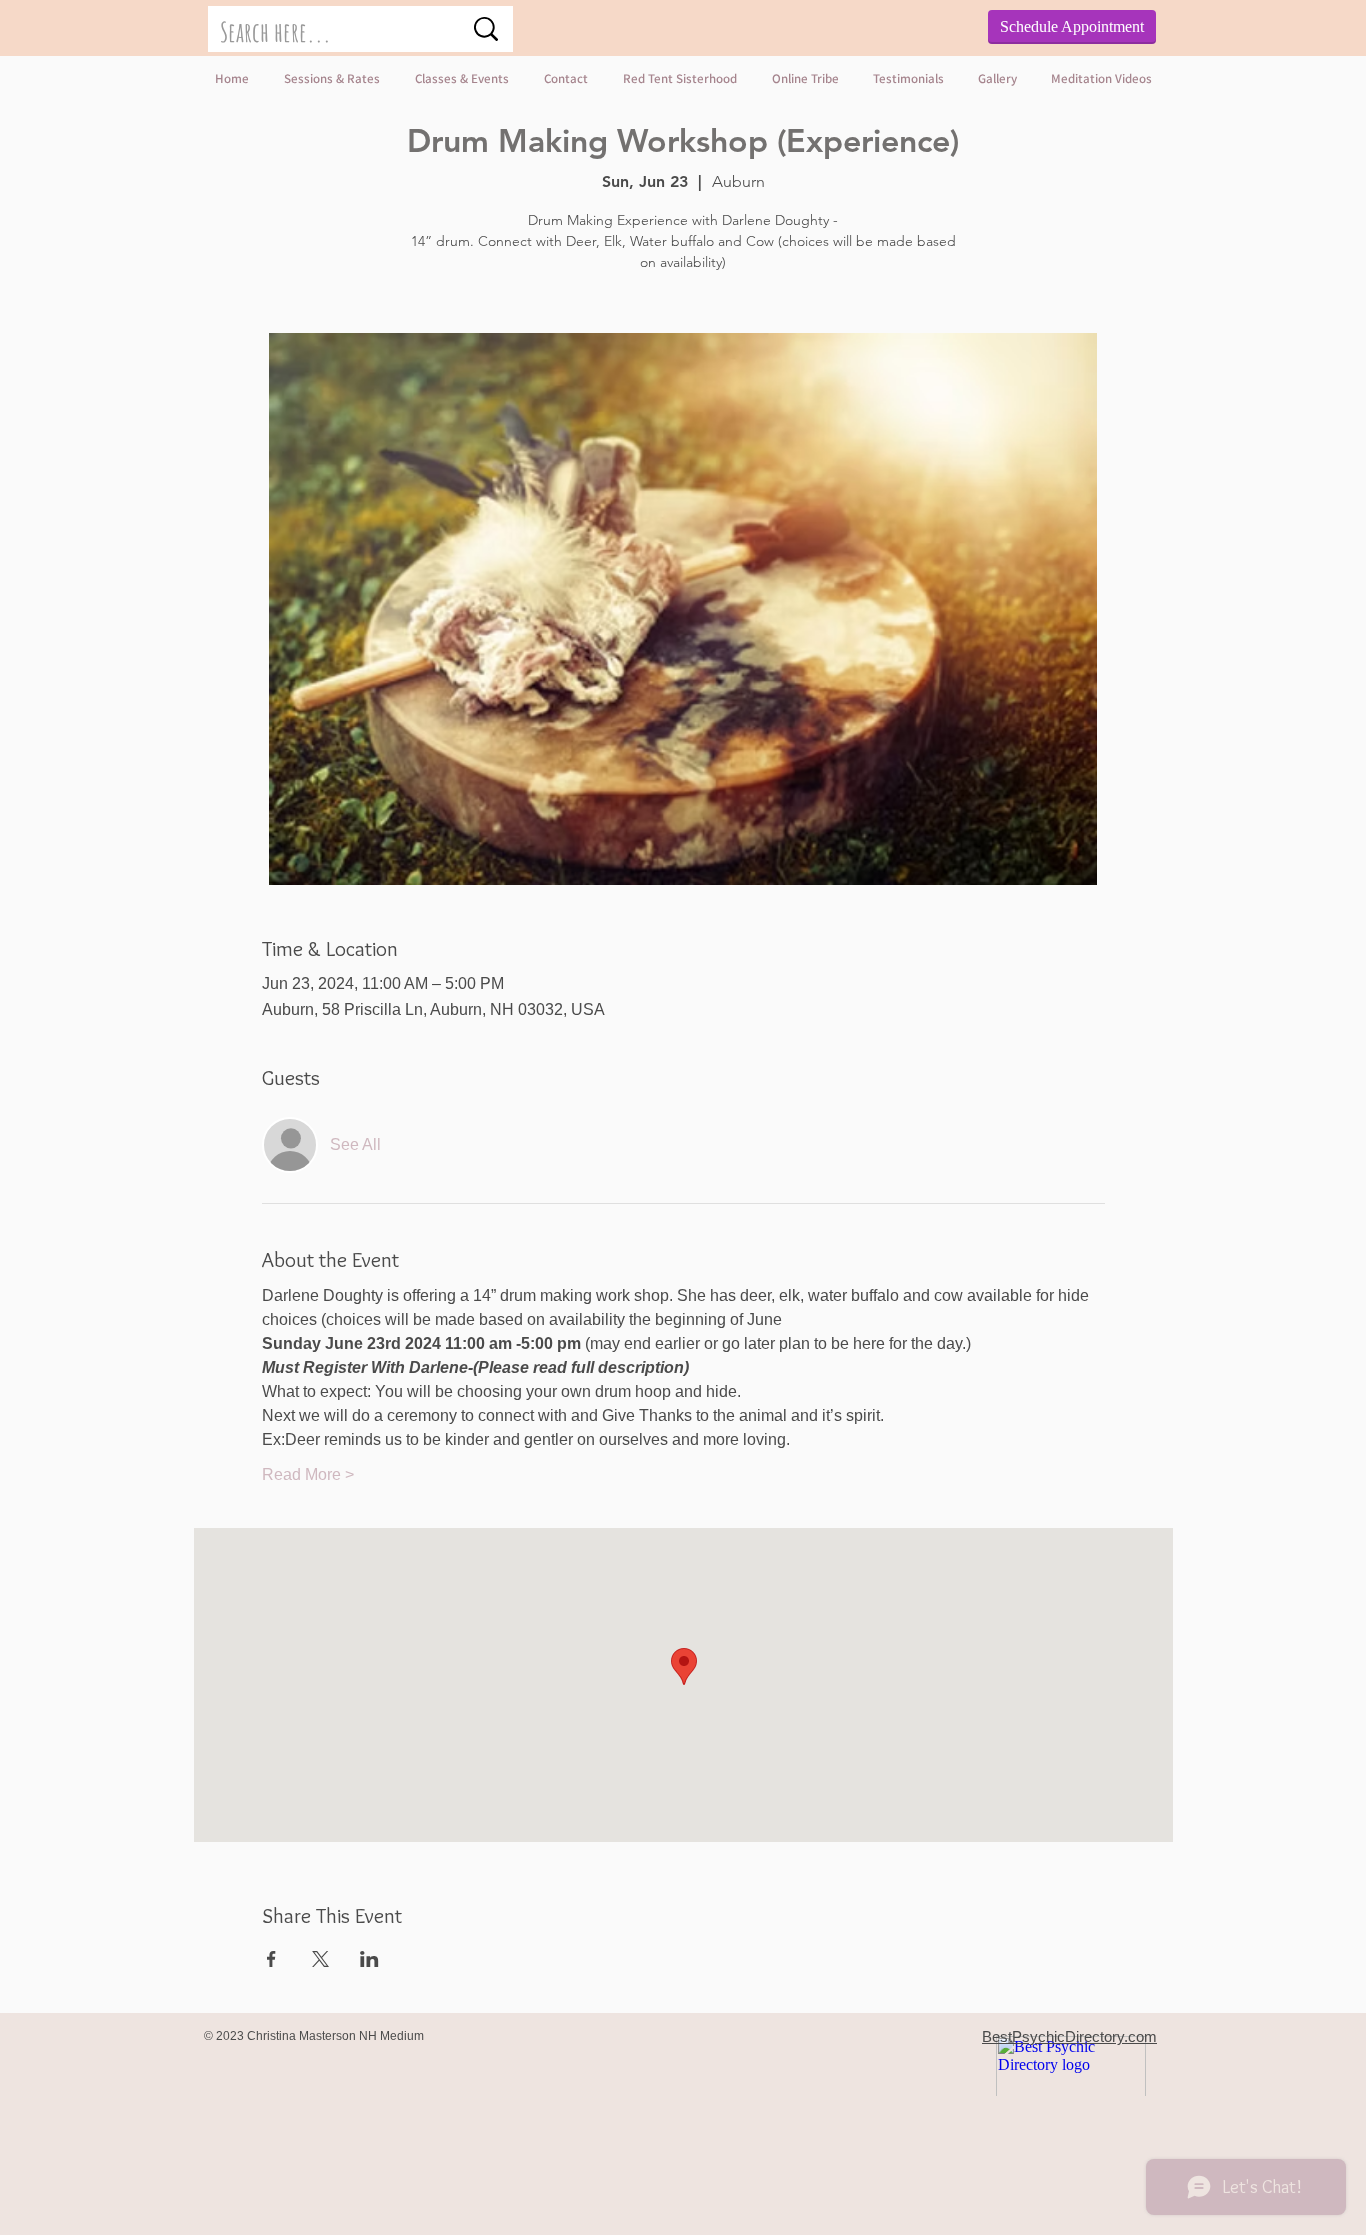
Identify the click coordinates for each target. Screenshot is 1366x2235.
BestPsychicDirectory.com (1069, 2036)
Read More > (308, 1474)
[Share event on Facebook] (271, 1959)
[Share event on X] (320, 1959)
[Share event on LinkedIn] (369, 1959)
